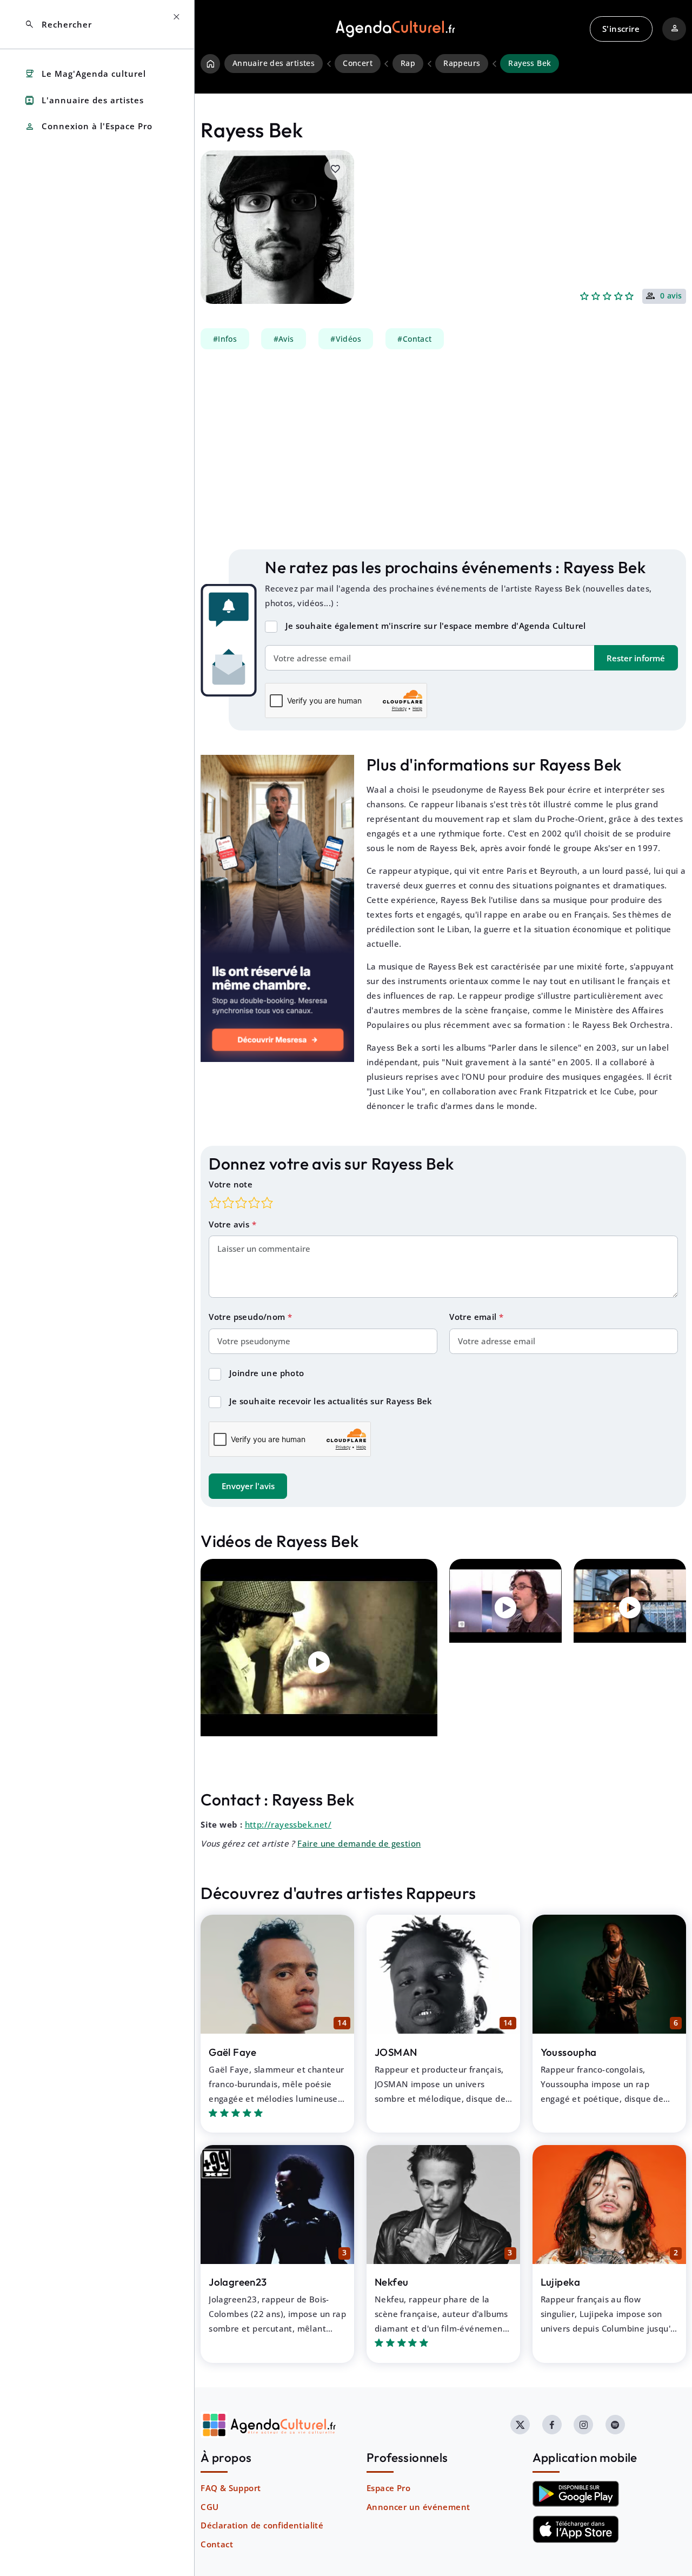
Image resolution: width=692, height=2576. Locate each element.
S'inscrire (621, 29)
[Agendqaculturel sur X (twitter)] (520, 2425)
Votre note (231, 1184)
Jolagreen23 (238, 2282)
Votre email (474, 1317)
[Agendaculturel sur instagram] (583, 2425)
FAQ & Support (231, 2488)
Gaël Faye (233, 2052)
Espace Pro (388, 2488)
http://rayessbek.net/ (288, 1824)
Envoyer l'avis (248, 1486)
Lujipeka (561, 2282)
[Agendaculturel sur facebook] (552, 2425)
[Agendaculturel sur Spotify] (615, 2425)
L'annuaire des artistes (84, 100)
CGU (209, 2507)
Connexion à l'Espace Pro (88, 127)
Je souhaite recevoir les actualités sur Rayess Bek (331, 1401)
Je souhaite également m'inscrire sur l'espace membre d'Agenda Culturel (436, 626)
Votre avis (230, 1224)
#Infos (225, 339)
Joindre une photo (267, 1373)
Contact (217, 2544)
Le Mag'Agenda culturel (85, 74)
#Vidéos (346, 339)
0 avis (671, 296)
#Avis (284, 339)
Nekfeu (391, 2282)
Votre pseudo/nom (248, 1317)
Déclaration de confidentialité (262, 2525)
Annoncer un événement (418, 2507)
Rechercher (58, 25)
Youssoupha (569, 2052)
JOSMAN (396, 2052)
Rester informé (636, 658)
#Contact (414, 339)
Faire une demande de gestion (359, 1843)
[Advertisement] (443, 449)
